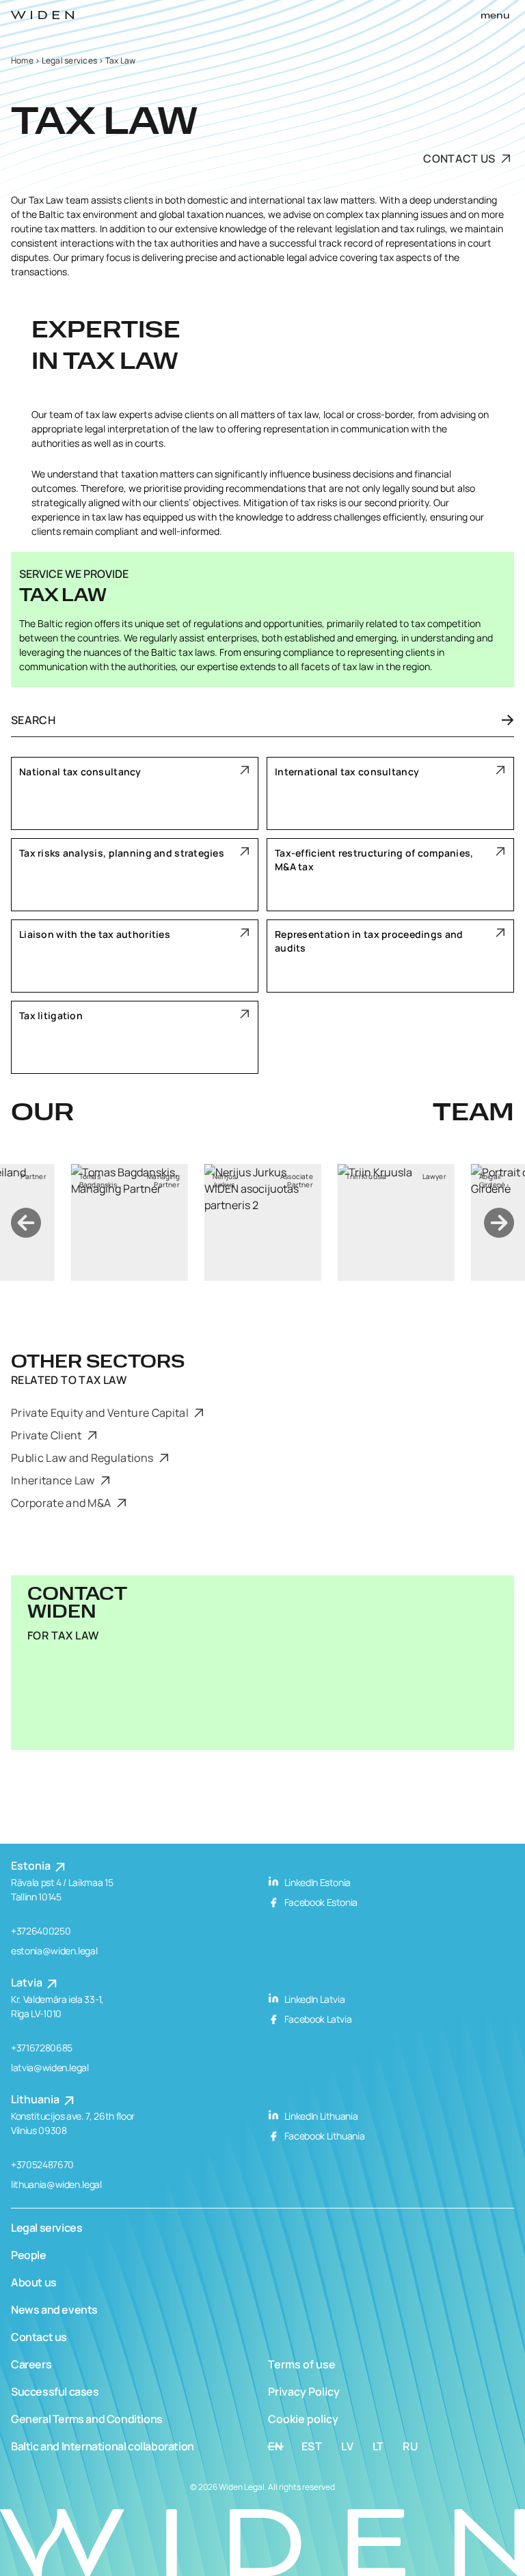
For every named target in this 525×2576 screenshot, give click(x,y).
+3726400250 (41, 1931)
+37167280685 (42, 2048)
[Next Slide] (499, 1223)
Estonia (32, 1866)
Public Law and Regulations (83, 1458)
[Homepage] (42, 15)
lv (348, 2446)
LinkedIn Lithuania (320, 2116)
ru (410, 2446)
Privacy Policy (304, 2392)
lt (379, 2446)
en (275, 2446)
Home (22, 60)
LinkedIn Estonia (317, 1882)
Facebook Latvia (317, 2019)
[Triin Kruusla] (396, 1222)
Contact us (460, 158)
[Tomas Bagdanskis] (130, 1222)
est (312, 2446)
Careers (31, 2364)
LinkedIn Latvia (313, 1999)
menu (495, 16)
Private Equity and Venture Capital (101, 1413)
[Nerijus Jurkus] (263, 1222)
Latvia (28, 1982)
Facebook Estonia (320, 1902)
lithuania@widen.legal (56, 2184)
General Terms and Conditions (87, 2419)
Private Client (48, 1435)
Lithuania (36, 2099)
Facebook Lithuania (323, 2136)
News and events (54, 2310)
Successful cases (55, 2392)
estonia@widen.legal (54, 1951)
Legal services (69, 60)
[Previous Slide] (26, 1223)
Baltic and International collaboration (103, 2446)
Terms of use (302, 2364)
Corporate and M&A (62, 1503)
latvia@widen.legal (50, 2067)
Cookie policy (303, 2419)
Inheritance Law (54, 1480)
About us (34, 2282)
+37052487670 (42, 2164)
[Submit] (499, 720)
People (29, 2255)
